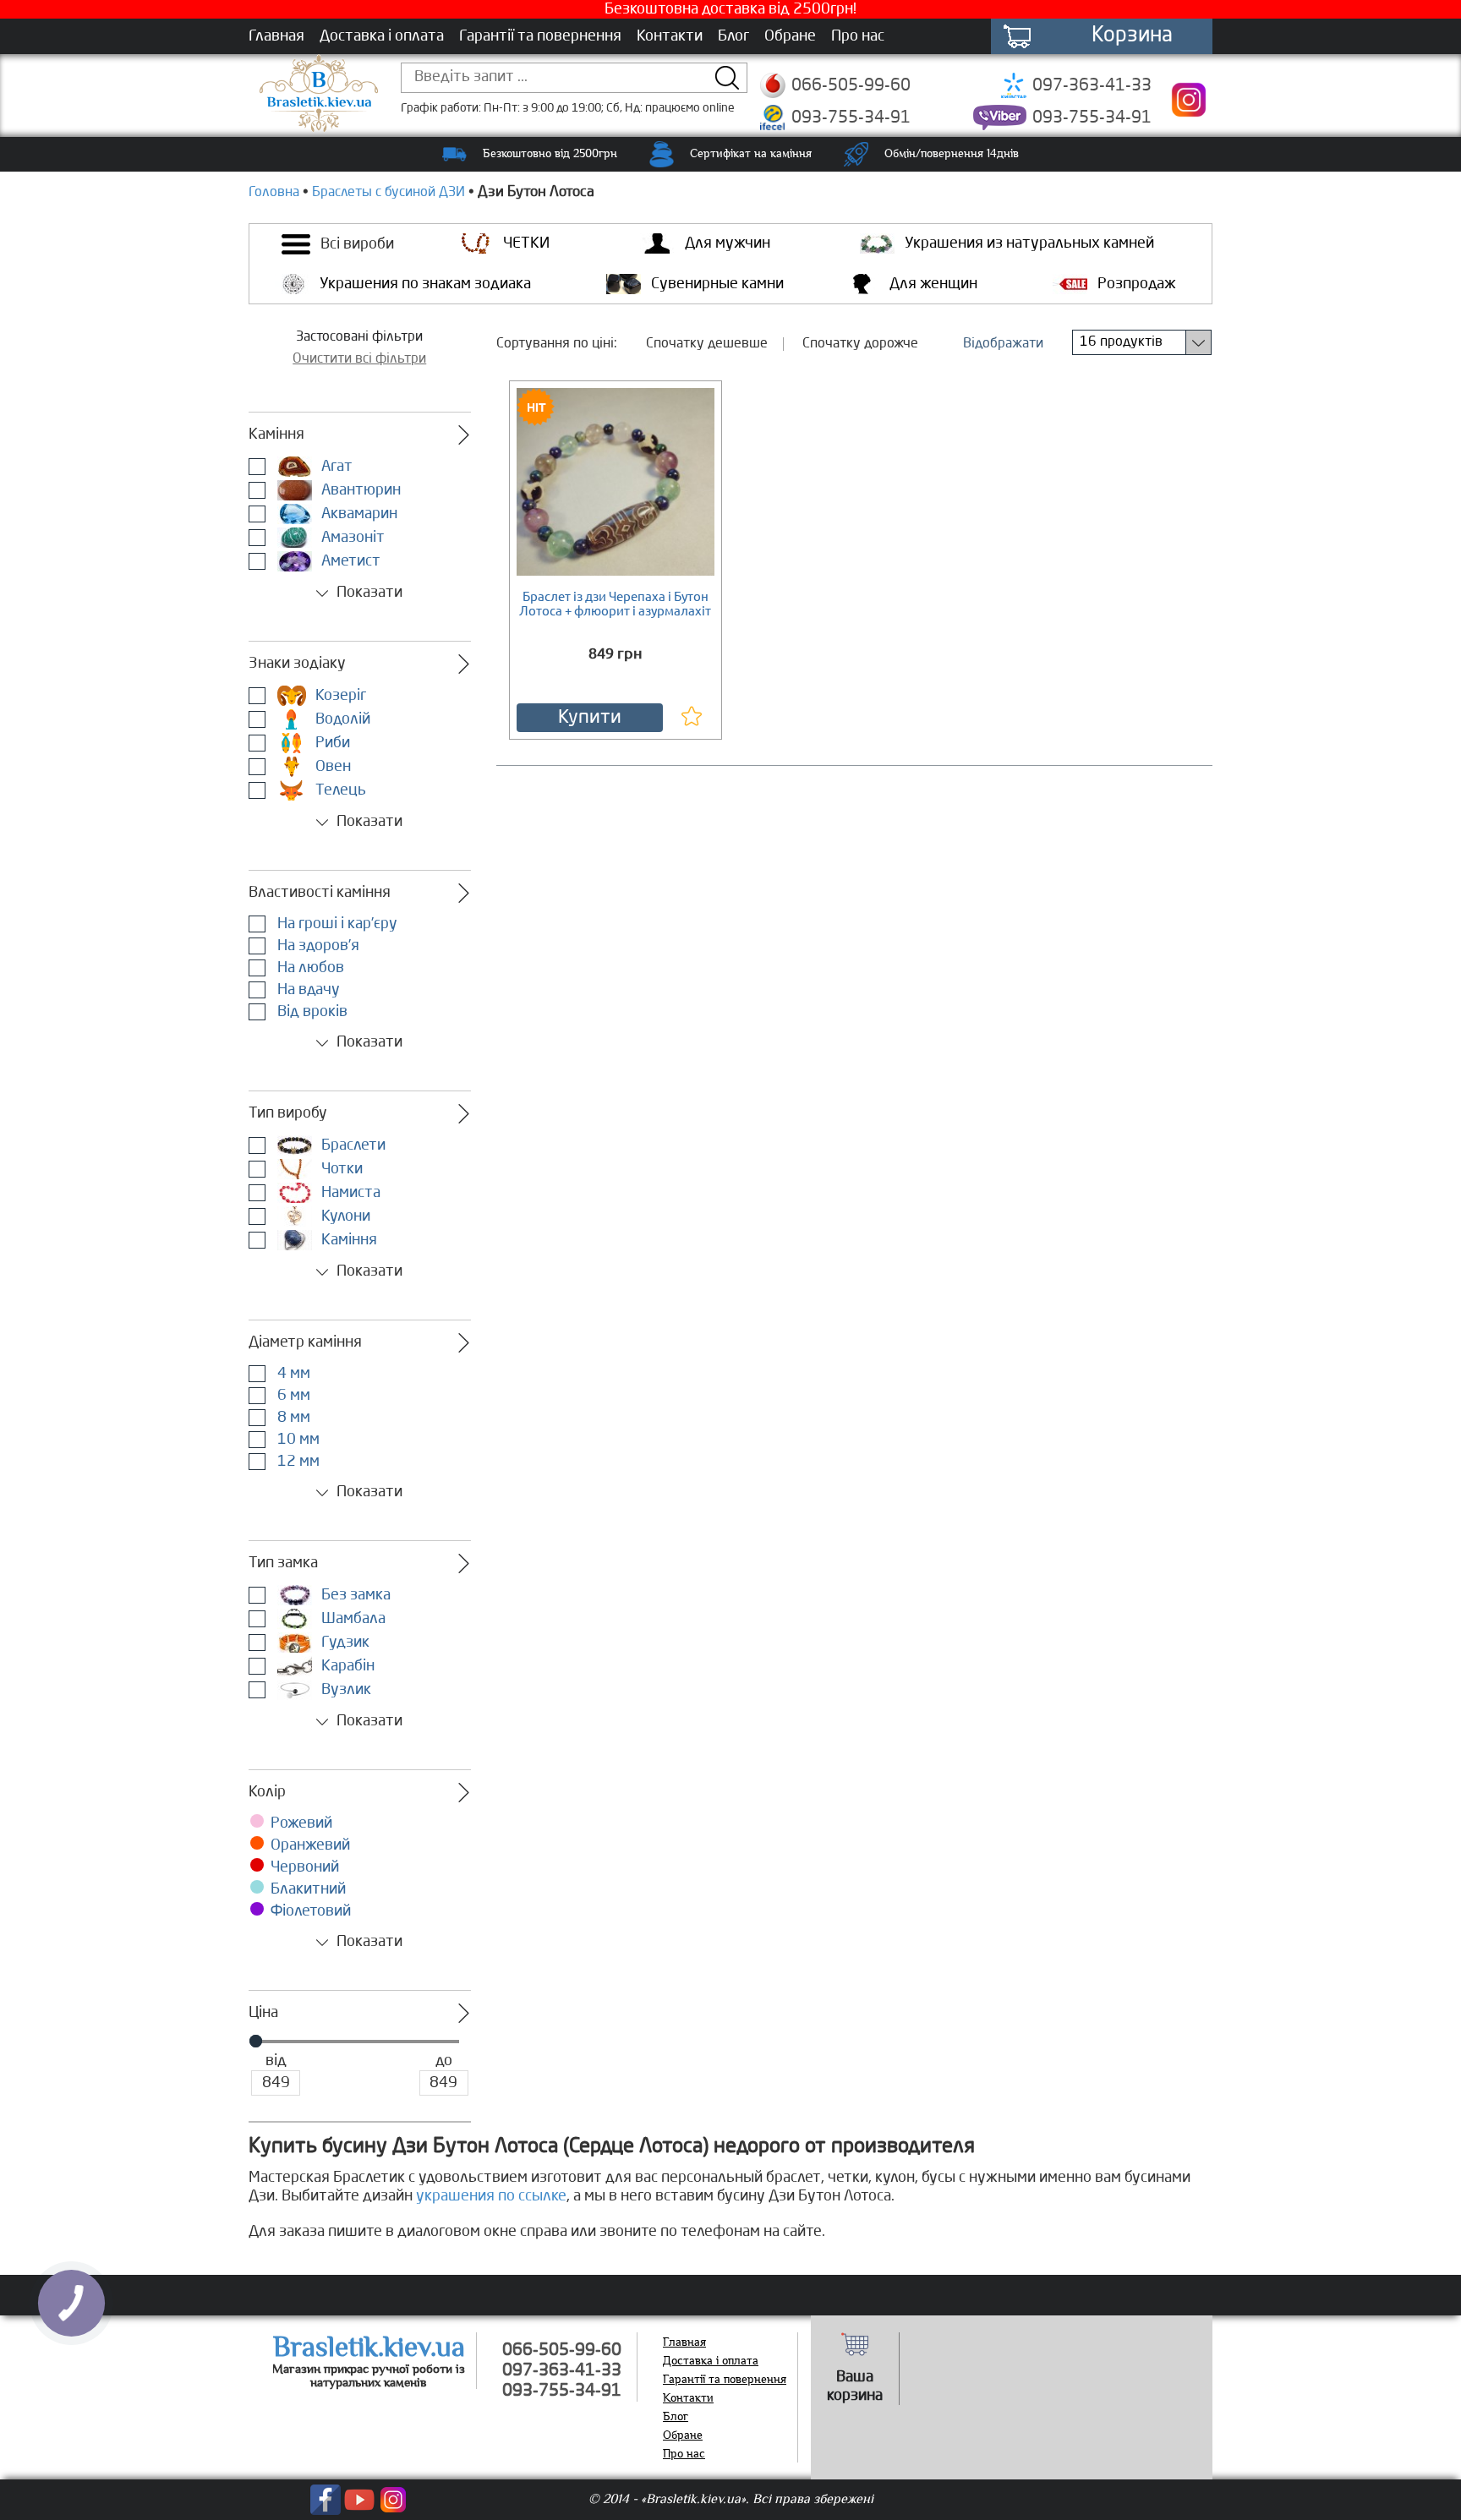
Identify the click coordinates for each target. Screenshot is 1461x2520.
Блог (733, 36)
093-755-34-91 (851, 118)
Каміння (347, 1240)
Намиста (349, 1193)
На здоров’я (317, 946)
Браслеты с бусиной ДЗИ (389, 193)
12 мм (297, 1462)
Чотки (340, 1169)
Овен (331, 767)
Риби (331, 743)
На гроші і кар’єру (336, 924)
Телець (339, 790)
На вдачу (307, 990)
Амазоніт (351, 538)
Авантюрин (359, 490)
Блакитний (308, 1889)
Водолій (341, 719)
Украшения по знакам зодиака (425, 284)
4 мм (292, 1374)
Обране (790, 36)
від (276, 2061)
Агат (335, 467)
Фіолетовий (311, 1911)
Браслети (352, 1145)
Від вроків (311, 1012)
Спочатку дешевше (707, 344)
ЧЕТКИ (526, 243)
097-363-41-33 (1092, 86)
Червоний (305, 1867)
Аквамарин (358, 514)
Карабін (346, 1666)
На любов (309, 968)
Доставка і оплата (382, 36)
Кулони (344, 1216)
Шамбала (352, 1619)
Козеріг (339, 696)
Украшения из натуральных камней (1029, 243)
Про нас (858, 36)
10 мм (297, 1440)
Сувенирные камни (717, 284)
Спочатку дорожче (860, 344)
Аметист (349, 561)
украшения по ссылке (491, 2196)
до (444, 2061)
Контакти (670, 36)
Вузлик (345, 1690)
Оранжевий (310, 1845)
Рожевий (301, 1823)
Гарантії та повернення (540, 36)
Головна (274, 193)
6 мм (292, 1396)
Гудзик (344, 1643)
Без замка (354, 1595)
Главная (276, 36)
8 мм (292, 1418)
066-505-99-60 (851, 86)
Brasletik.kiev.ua (369, 2347)
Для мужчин (728, 243)
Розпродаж (1137, 284)
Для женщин (933, 284)
